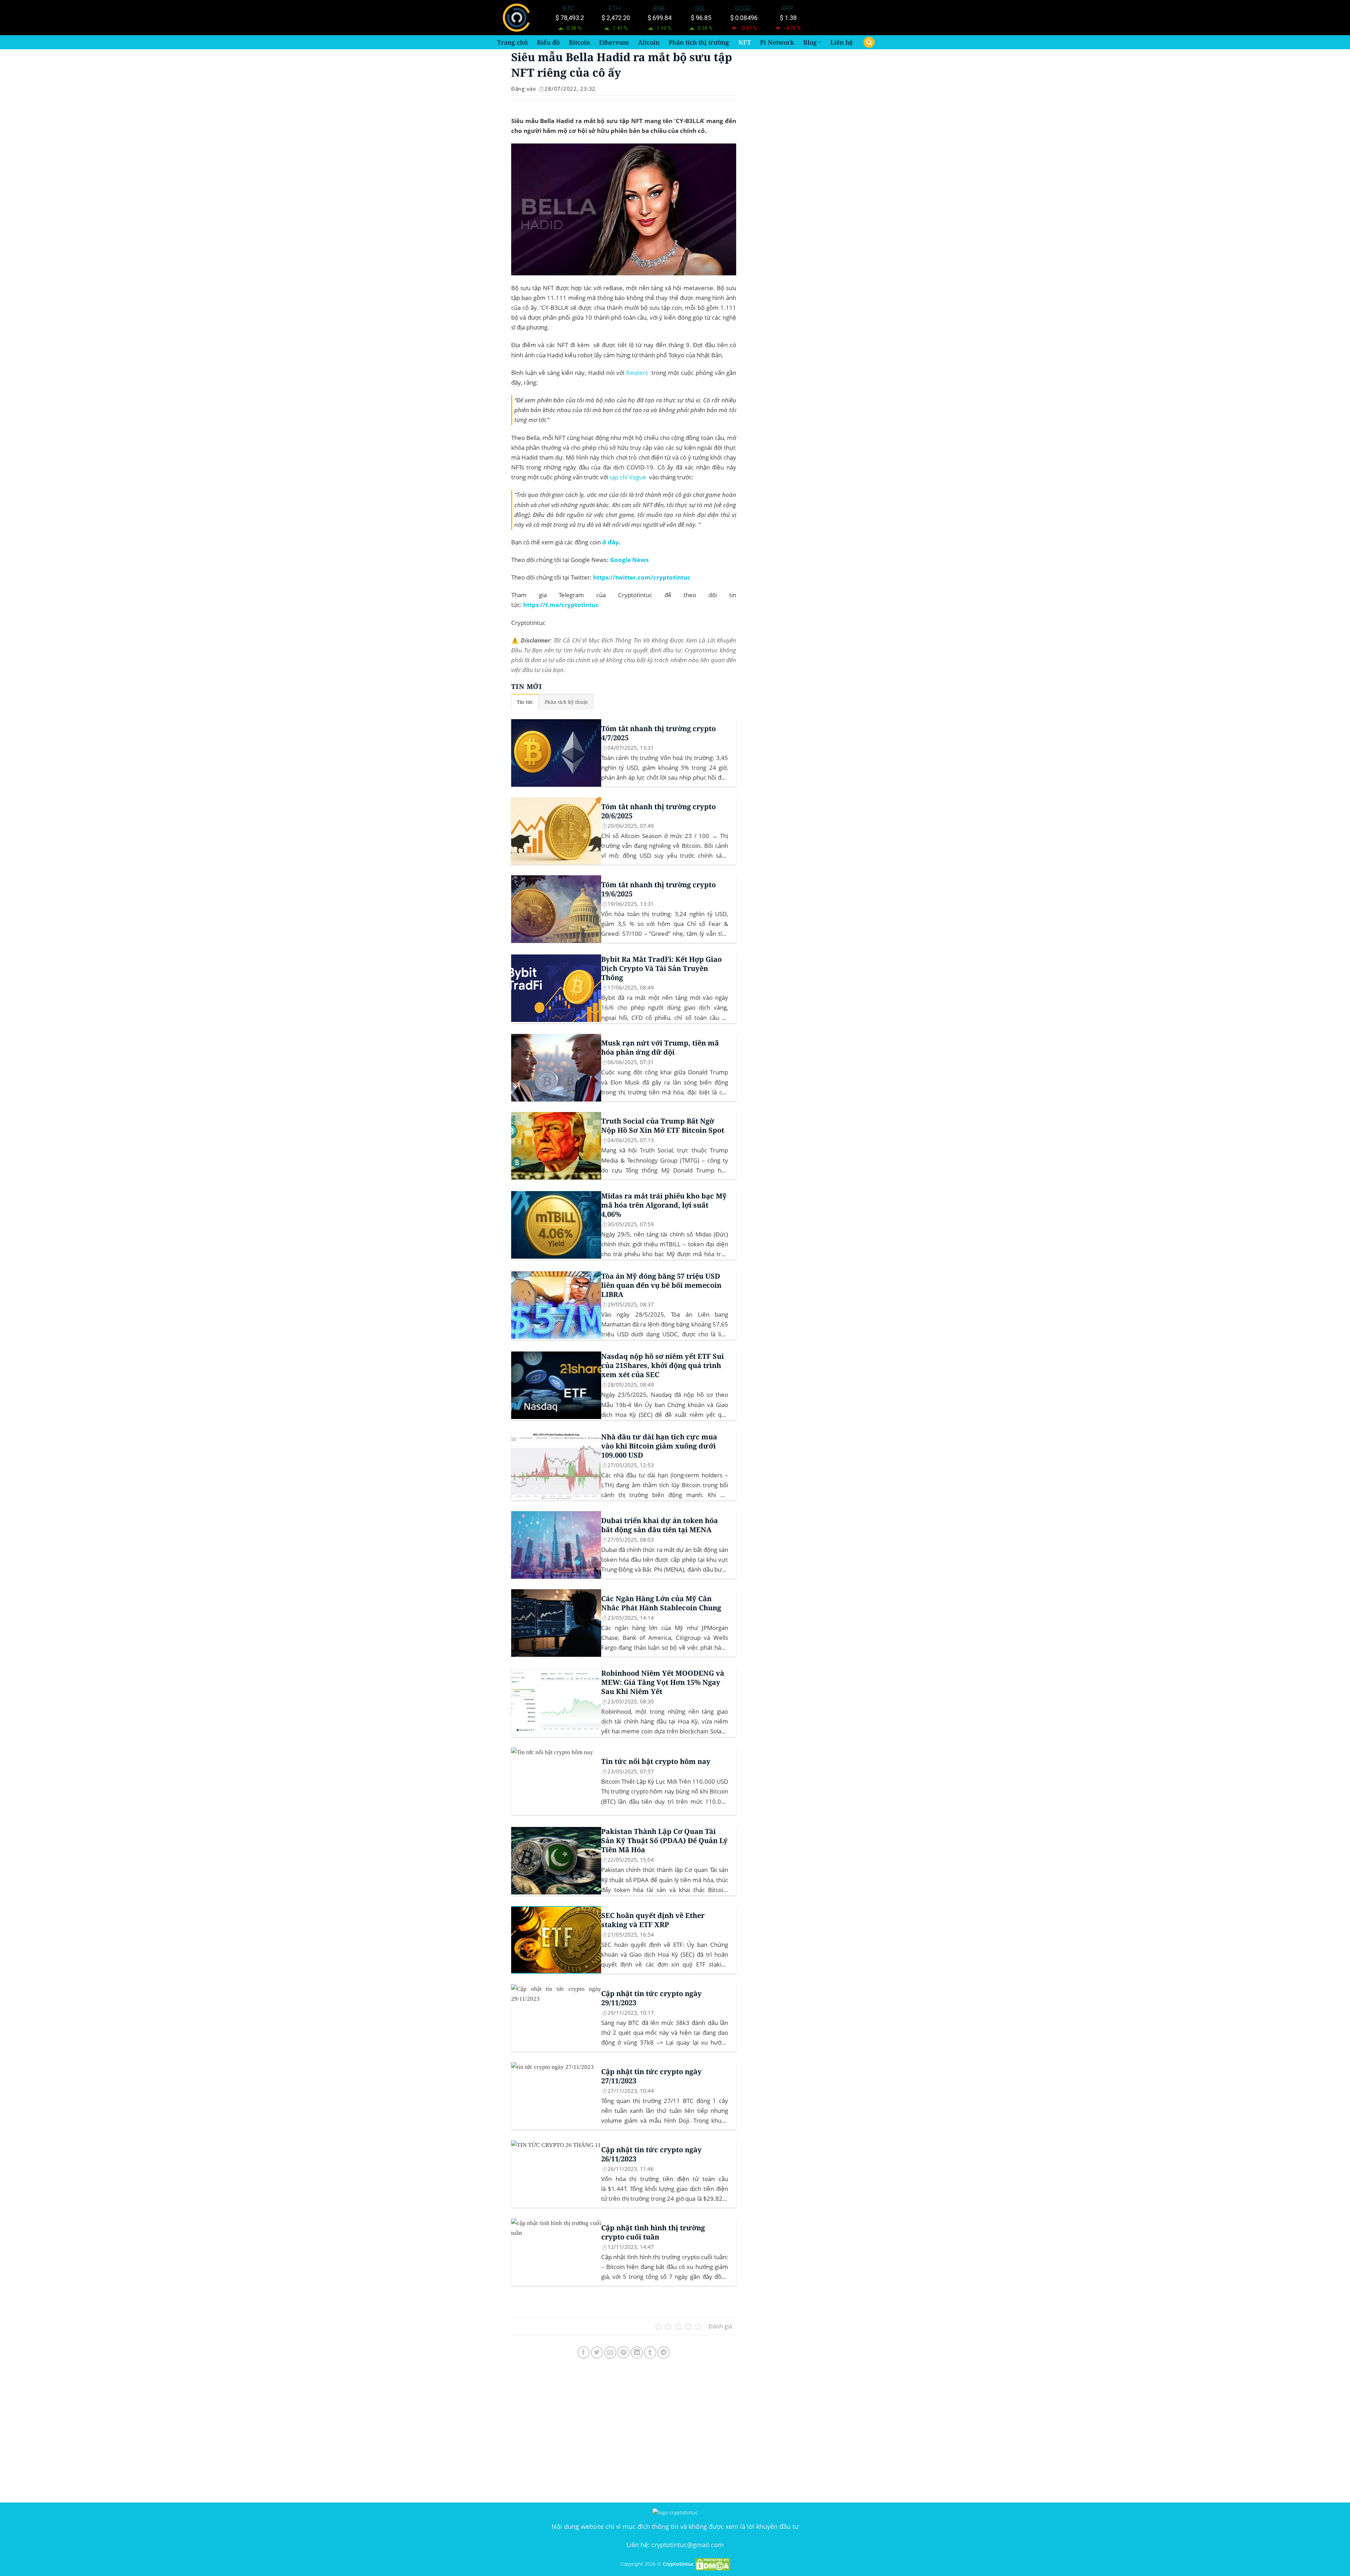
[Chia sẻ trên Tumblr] (650, 2353)
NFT (745, 42)
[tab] (525, 702)
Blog (810, 42)
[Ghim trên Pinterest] (623, 2353)
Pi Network (777, 42)
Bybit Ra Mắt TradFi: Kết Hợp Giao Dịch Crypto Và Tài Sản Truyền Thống (661, 969)
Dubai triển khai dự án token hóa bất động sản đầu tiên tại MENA (660, 1525)
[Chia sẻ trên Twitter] (597, 2353)
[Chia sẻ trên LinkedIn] (637, 2353)
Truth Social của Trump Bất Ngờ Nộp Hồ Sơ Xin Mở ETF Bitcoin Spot (663, 1126)
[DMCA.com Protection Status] (713, 2564)
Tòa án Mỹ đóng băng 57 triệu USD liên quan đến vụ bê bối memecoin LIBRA (661, 1285)
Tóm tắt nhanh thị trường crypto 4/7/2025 (658, 733)
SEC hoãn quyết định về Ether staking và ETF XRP (653, 1920)
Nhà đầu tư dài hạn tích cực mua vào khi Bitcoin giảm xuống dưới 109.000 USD (659, 1446)
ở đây (610, 542)
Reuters (637, 373)
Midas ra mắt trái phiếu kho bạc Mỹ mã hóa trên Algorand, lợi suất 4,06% (664, 1205)
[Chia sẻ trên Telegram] (664, 2353)
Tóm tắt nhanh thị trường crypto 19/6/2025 (658, 889)
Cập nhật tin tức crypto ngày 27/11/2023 (651, 2076)
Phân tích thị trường (699, 42)
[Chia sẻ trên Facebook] (584, 2353)
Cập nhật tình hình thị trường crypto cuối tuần (653, 2232)
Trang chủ (512, 42)
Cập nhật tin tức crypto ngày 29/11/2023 (651, 1998)
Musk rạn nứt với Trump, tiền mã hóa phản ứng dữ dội (660, 1048)
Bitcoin (579, 42)
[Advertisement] (624, 2432)
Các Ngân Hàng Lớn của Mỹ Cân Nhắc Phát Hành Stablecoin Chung (661, 1603)
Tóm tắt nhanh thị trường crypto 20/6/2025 (658, 811)
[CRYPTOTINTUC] (518, 18)
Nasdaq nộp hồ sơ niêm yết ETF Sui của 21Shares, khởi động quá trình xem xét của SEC (663, 1366)
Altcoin (649, 42)
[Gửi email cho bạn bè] (610, 2353)
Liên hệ (842, 42)
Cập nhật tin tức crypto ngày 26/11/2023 (651, 2154)
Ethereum (614, 42)
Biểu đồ (548, 42)
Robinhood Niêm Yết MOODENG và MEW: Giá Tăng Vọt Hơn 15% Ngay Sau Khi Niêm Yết (663, 1682)
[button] (869, 42)
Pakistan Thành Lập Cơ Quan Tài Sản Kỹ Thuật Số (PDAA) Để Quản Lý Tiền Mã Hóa (664, 1841)
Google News (629, 560)
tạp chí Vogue (628, 477)
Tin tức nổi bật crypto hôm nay (656, 1762)
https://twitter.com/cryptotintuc (642, 577)
